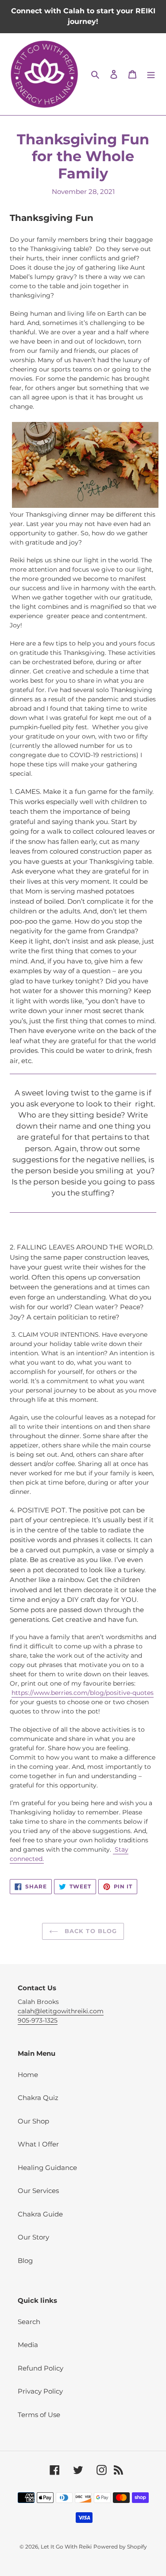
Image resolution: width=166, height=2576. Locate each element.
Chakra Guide (40, 2214)
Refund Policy (41, 2368)
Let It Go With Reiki (66, 2547)
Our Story (33, 2237)
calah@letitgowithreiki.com (61, 2011)
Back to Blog (90, 1931)
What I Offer (38, 2144)
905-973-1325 (38, 2020)
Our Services (38, 2191)
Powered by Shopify (120, 2547)
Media (28, 2345)
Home (28, 2075)
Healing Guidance (47, 2168)
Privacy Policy (40, 2391)
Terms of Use (39, 2415)
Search (29, 2322)
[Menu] (151, 74)
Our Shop (33, 2121)
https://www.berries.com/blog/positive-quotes (83, 1693)
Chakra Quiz (38, 2098)
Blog (25, 2261)
